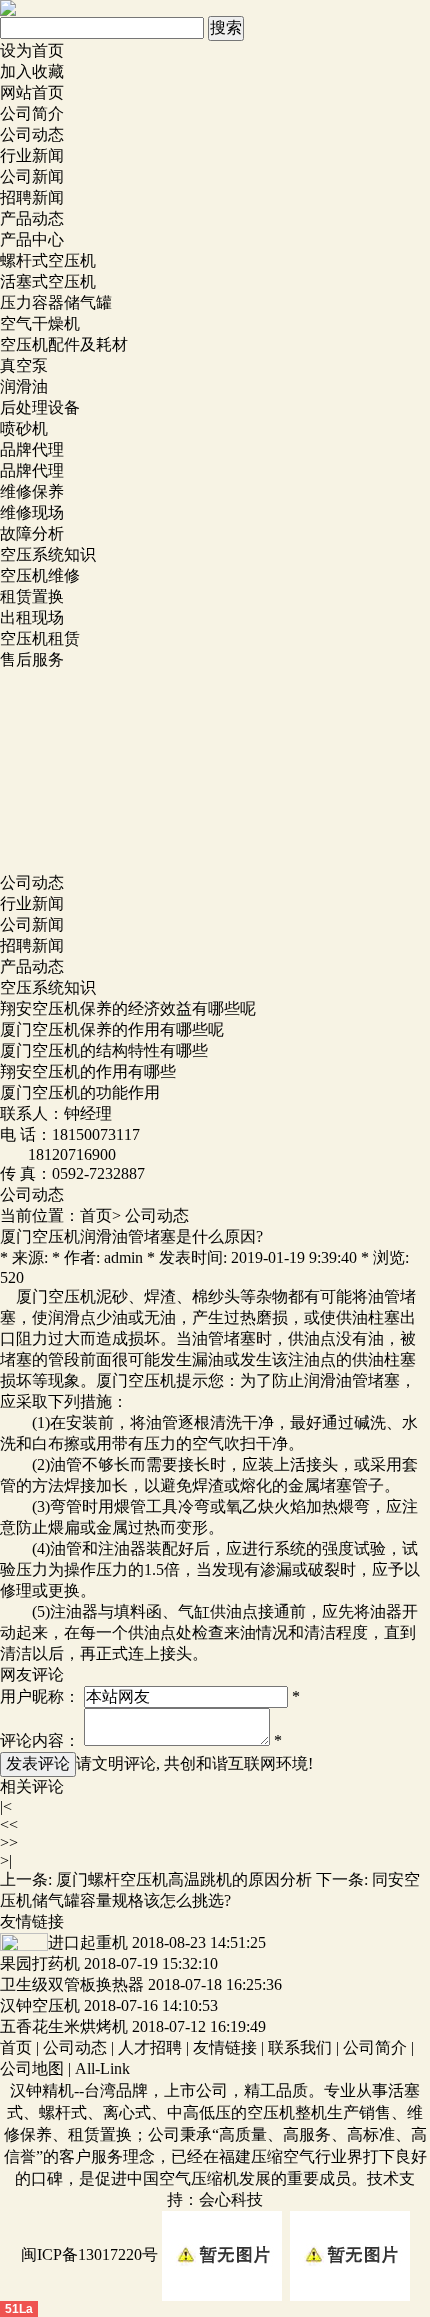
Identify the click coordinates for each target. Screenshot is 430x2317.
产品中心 (32, 239)
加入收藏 (32, 71)
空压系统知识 (48, 554)
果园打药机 (40, 1963)
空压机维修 (40, 575)
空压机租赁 (40, 638)
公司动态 (32, 134)
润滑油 (24, 386)
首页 (96, 1215)
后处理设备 (40, 407)
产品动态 (32, 218)
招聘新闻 (32, 197)
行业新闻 (32, 155)
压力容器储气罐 (56, 302)
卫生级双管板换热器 (72, 1984)
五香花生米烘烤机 (64, 2026)
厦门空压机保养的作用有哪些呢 (112, 1029)
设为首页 (32, 50)
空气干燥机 (40, 323)
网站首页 (32, 92)
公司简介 (32, 113)
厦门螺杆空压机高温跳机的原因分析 (184, 1879)
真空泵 (24, 365)
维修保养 (32, 491)
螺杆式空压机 (48, 260)
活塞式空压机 (48, 281)
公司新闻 (32, 176)
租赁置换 (32, 596)
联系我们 (300, 2047)
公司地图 (32, 2068)
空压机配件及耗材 (64, 344)
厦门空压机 (56, 1296)
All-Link (102, 2068)
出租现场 (32, 617)
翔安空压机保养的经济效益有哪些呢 (128, 1008)
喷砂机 (24, 428)
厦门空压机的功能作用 (80, 1092)
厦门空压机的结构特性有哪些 (104, 1050)
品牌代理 (32, 449)
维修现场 (32, 512)
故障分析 (32, 533)
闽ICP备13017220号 (89, 2254)
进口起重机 (88, 1942)
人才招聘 (150, 2047)
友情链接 (225, 2047)
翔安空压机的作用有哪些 (88, 1071)
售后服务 (32, 659)
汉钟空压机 (40, 2005)
